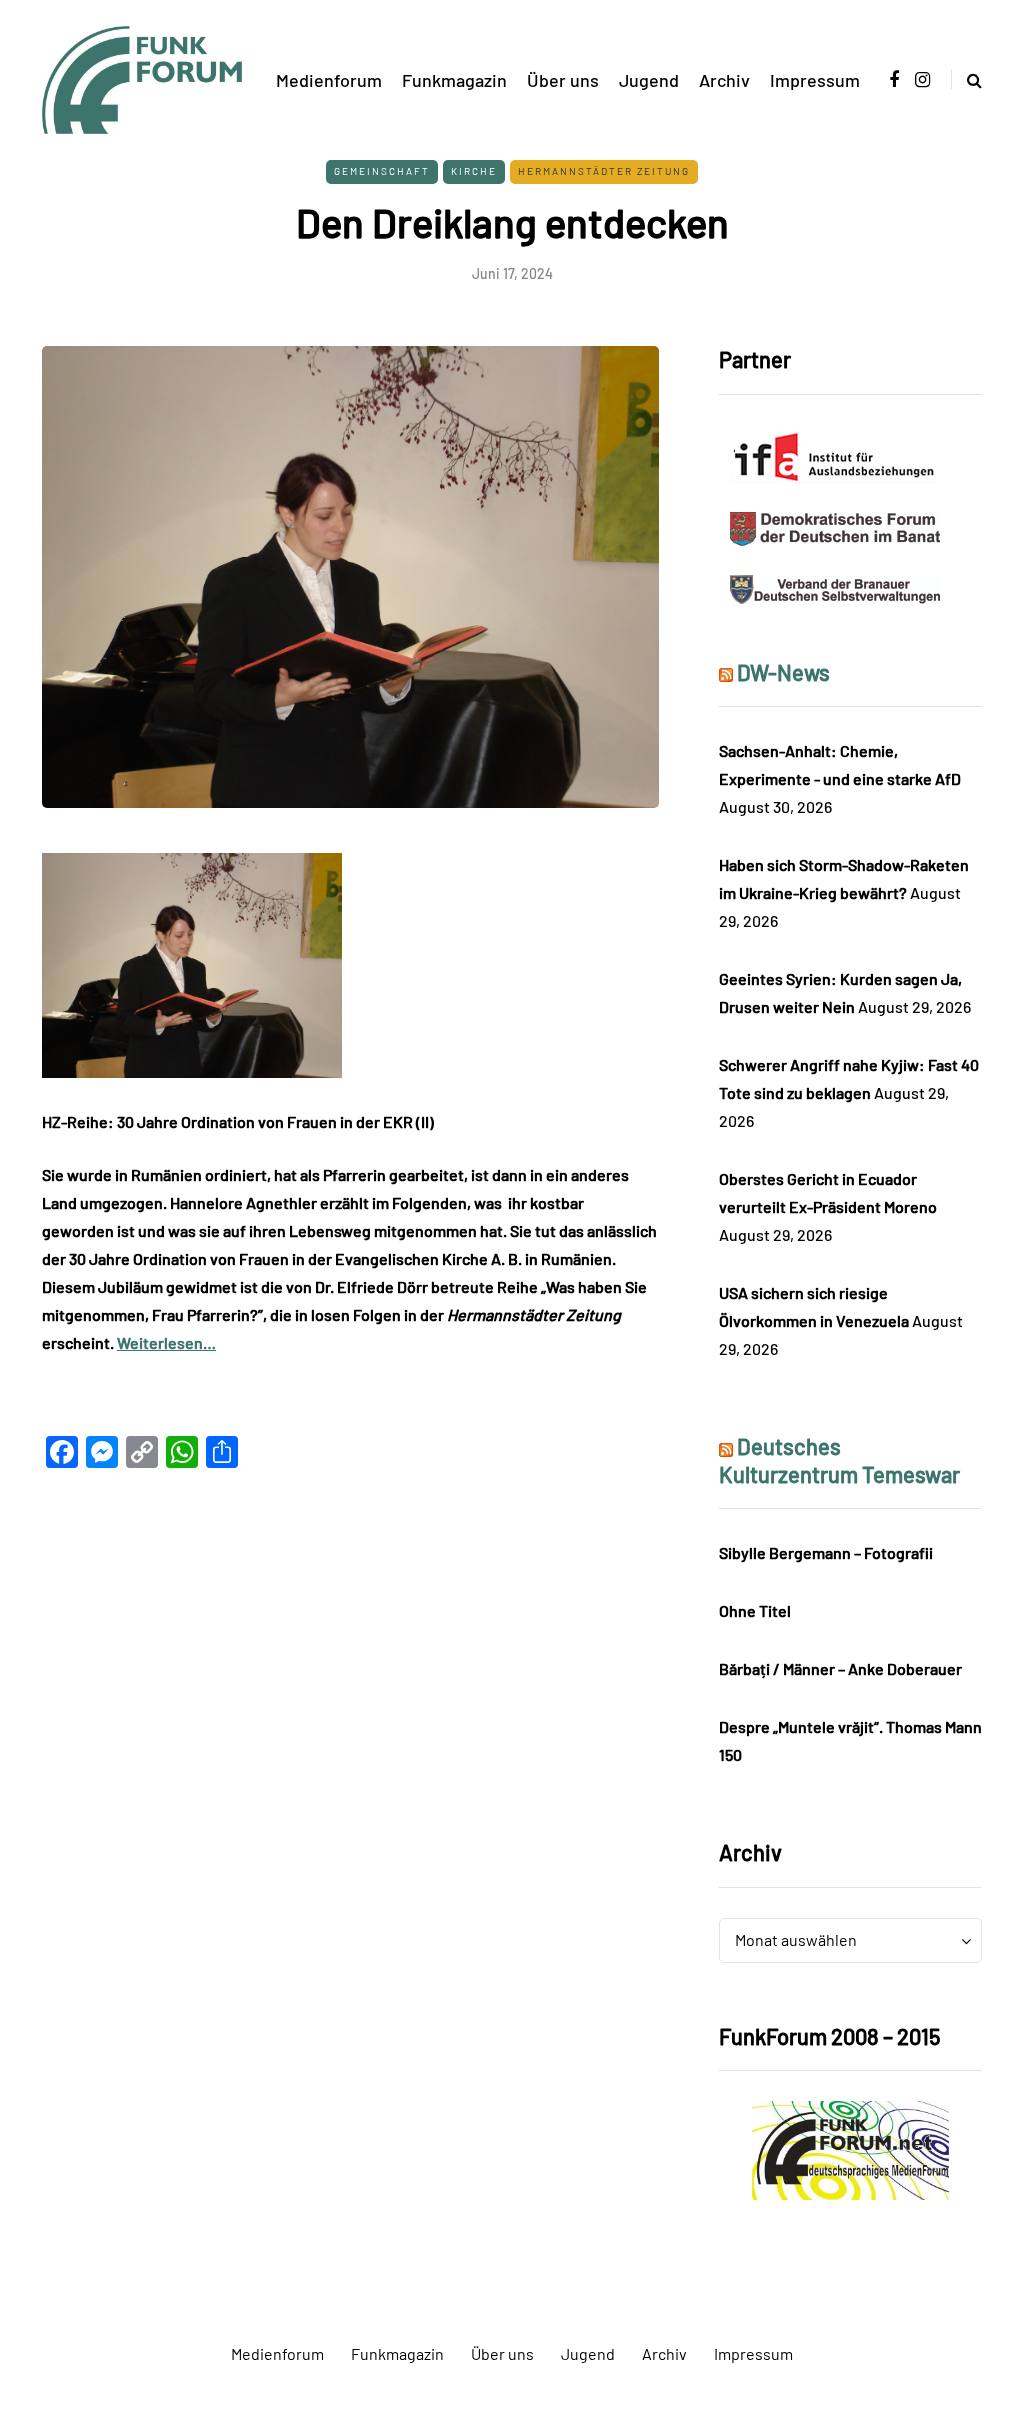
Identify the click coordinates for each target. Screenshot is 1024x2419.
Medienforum (329, 80)
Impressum (815, 80)
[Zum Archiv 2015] (850, 2148)
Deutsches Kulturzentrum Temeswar (839, 1460)
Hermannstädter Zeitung (604, 171)
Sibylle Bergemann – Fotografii (826, 1552)
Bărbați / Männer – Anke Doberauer (840, 1668)
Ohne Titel (755, 1610)
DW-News (783, 672)
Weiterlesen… (166, 1342)
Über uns (563, 80)
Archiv (724, 80)
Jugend (649, 80)
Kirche (474, 171)
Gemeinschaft (382, 171)
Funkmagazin (454, 80)
